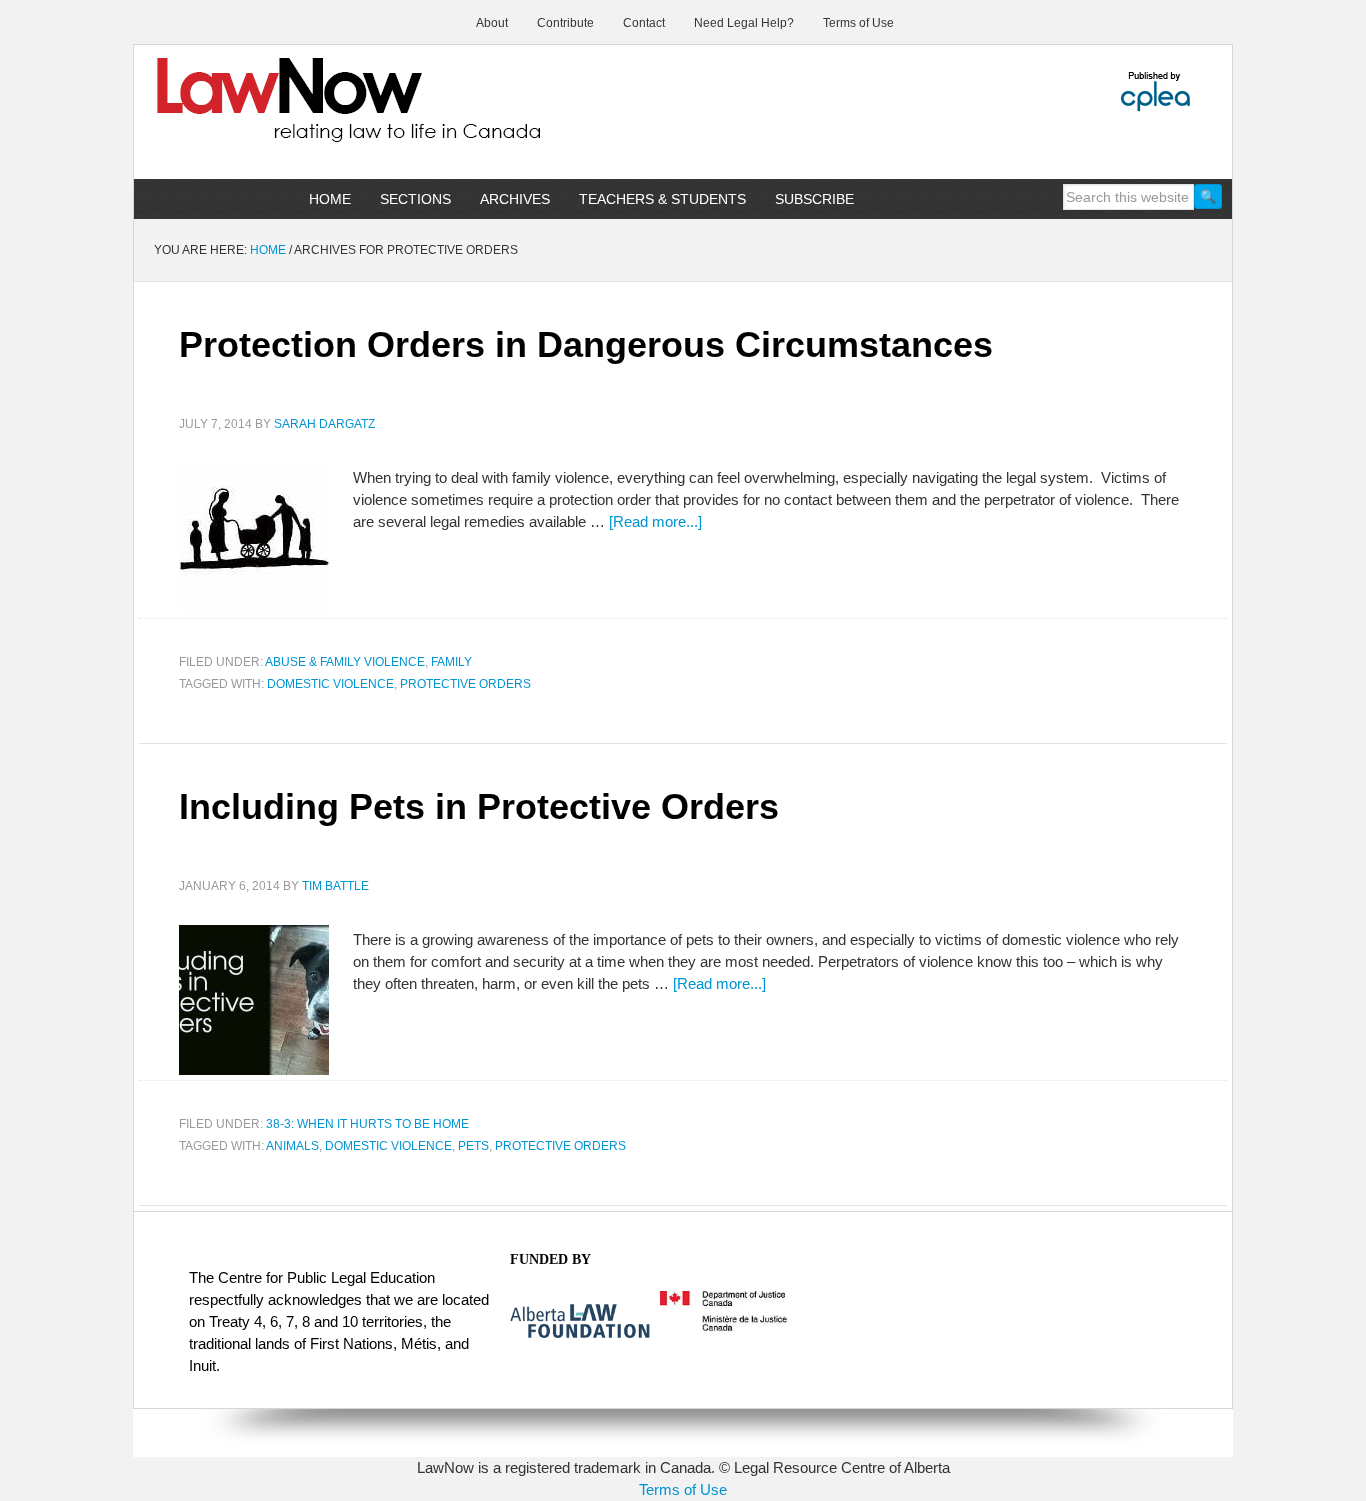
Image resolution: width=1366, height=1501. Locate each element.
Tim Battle (335, 886)
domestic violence (330, 684)
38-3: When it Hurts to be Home (367, 1124)
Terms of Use (683, 1489)
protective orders (465, 684)
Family (451, 662)
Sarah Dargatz (324, 424)
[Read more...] (655, 521)
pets (473, 1146)
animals (292, 1146)
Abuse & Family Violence (345, 662)
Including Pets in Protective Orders (479, 806)
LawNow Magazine (304, 114)
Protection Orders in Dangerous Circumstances (586, 344)
